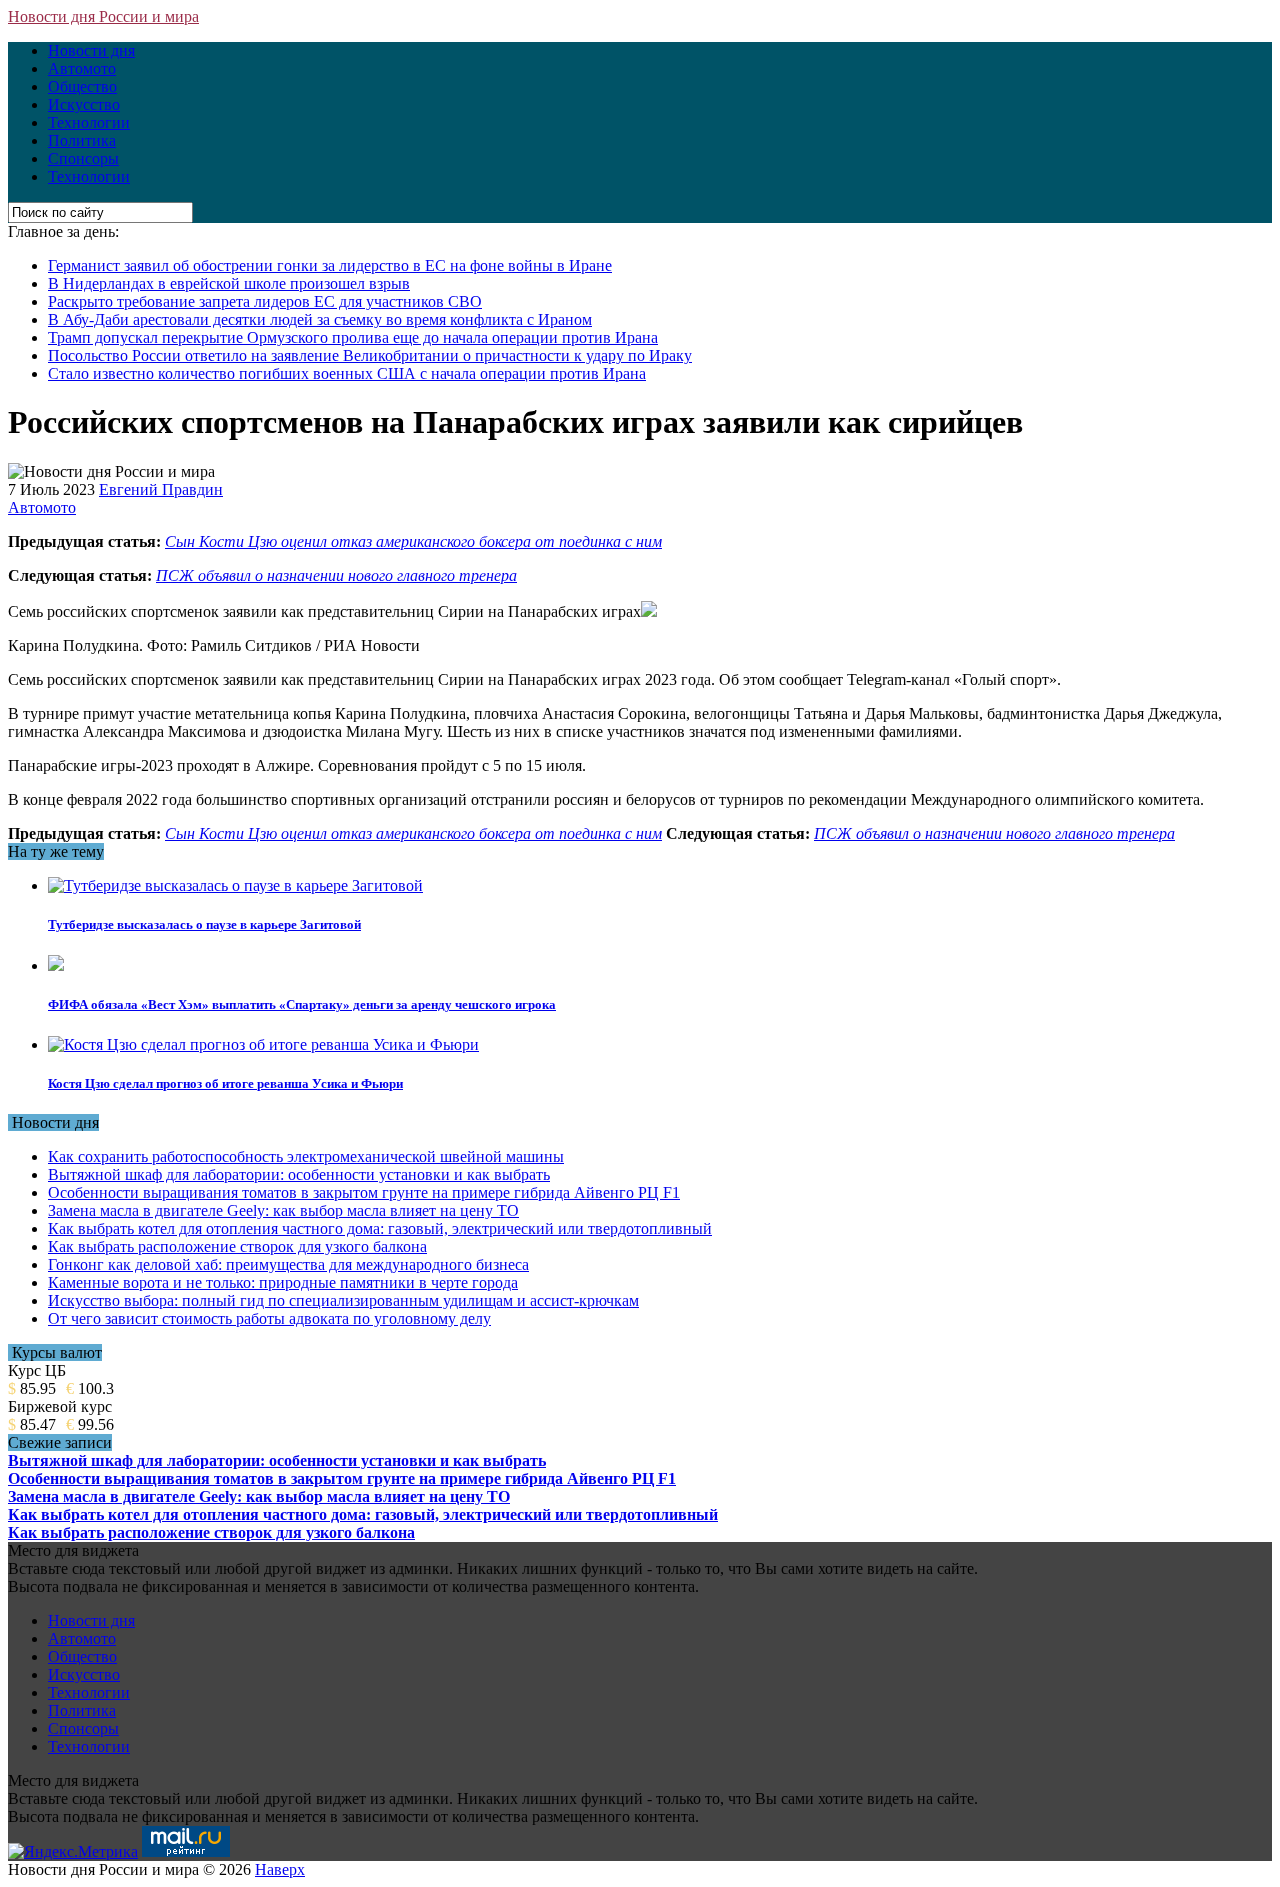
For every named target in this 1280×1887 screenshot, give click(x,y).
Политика (82, 140)
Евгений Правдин (161, 489)
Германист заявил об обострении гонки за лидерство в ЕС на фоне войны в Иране (330, 265)
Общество (82, 86)
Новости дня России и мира (103, 16)
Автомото (82, 68)
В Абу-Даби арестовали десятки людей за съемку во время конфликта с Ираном (320, 319)
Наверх (280, 1869)
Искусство (84, 104)
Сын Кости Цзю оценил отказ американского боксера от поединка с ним (413, 541)
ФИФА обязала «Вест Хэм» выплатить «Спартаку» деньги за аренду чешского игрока (302, 1004)
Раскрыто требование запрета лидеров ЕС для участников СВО (265, 301)
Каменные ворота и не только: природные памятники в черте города (283, 1282)
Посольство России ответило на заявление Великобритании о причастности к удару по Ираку (370, 355)
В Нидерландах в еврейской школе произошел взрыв (229, 283)
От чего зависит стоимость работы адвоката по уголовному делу (269, 1318)
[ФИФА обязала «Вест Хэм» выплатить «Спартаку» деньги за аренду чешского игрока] (56, 965)
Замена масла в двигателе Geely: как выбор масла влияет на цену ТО (283, 1210)
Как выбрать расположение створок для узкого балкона (237, 1246)
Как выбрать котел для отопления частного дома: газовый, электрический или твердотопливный (380, 1228)
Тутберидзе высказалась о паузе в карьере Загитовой (204, 924)
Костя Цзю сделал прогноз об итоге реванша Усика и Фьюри (225, 1083)
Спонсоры (83, 158)
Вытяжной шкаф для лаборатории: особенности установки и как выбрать (299, 1174)
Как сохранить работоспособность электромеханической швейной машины (306, 1156)
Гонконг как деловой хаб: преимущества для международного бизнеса (288, 1264)
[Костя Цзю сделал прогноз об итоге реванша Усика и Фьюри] (263, 1044)
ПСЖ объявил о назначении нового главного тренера (336, 575)
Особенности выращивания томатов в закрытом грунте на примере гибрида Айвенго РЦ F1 (364, 1192)
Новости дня (91, 50)
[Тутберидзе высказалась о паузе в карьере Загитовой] (235, 885)
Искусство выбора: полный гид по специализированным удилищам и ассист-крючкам (343, 1300)
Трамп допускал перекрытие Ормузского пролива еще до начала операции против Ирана (353, 337)
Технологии (89, 122)
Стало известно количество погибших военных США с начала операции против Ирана (347, 373)
